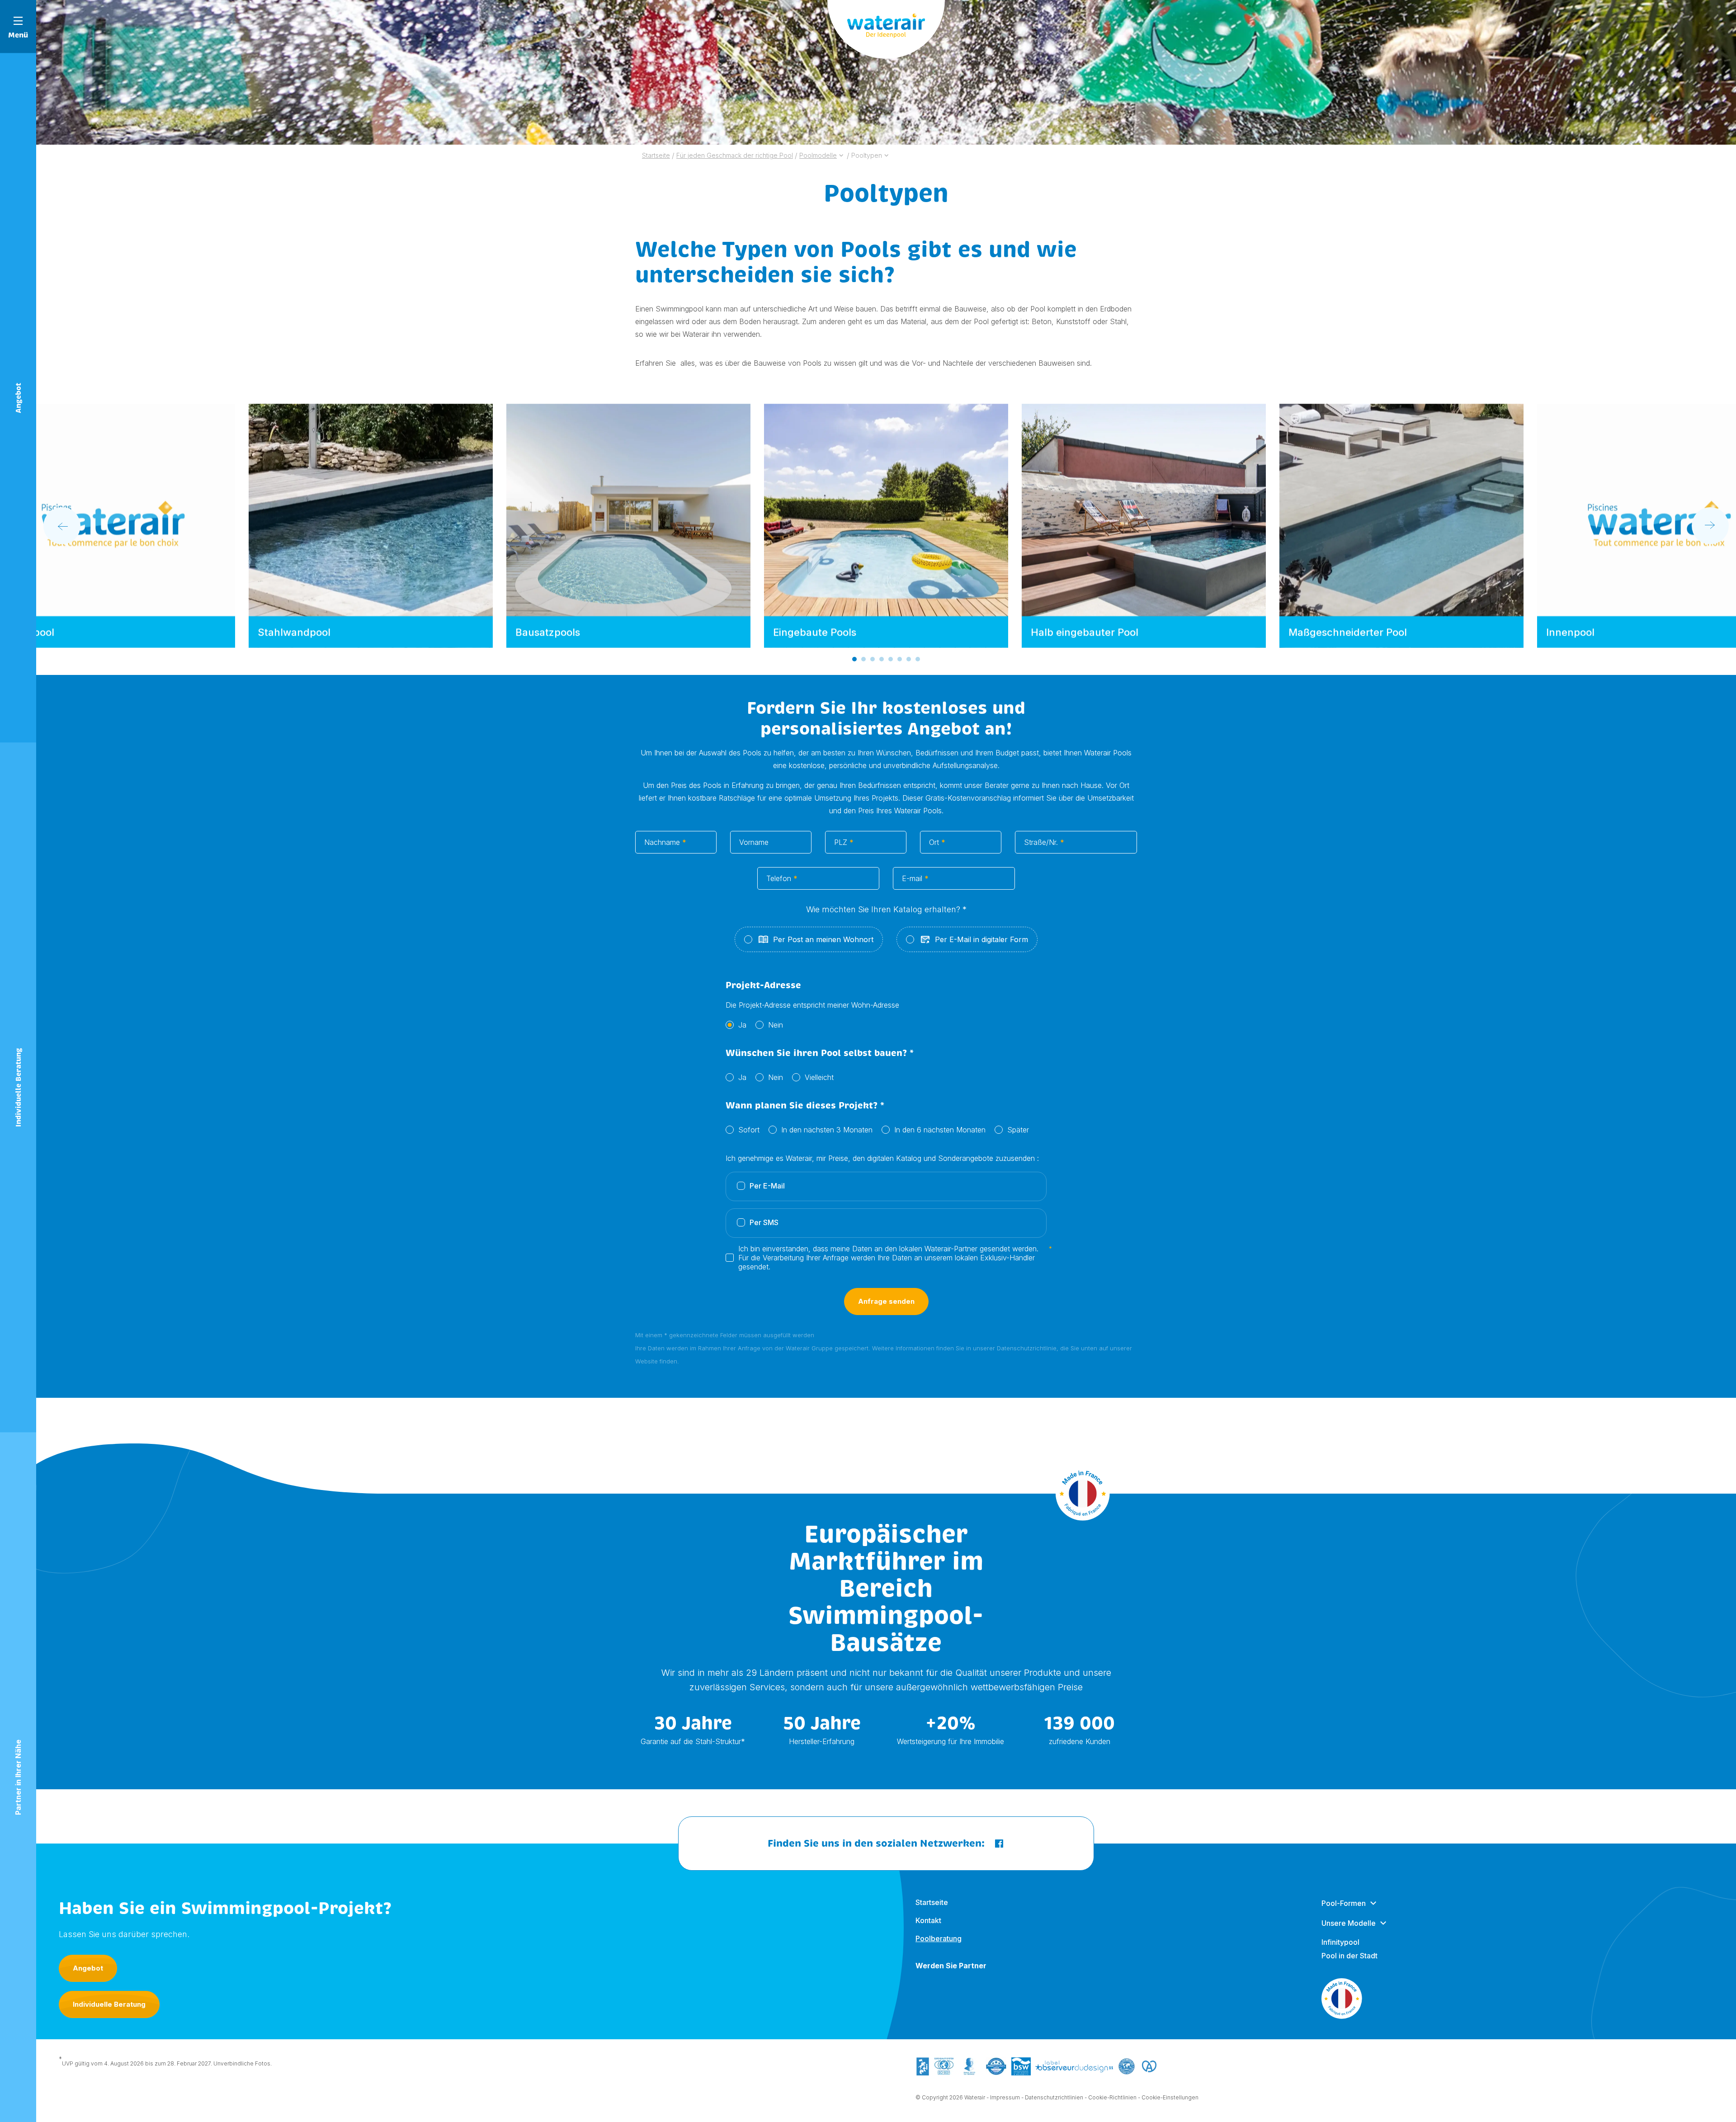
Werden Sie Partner (951, 1966)
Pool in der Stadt (1349, 1956)
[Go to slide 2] (863, 659)
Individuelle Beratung (109, 2004)
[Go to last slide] (62, 526)
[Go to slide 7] (909, 659)
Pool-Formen (1344, 1903)
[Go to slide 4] (882, 659)
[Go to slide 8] (918, 659)
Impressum (1005, 2097)
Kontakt (928, 1920)
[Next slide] (1710, 526)
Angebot (88, 1968)
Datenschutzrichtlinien (1054, 2097)
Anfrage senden (886, 1301)
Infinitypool (1340, 1942)
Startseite (932, 1902)
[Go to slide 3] (873, 659)
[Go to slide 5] (891, 659)
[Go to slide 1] (854, 659)
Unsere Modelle (1349, 1923)
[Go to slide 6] (900, 659)
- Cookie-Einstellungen (1168, 2097)
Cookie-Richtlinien (1112, 2097)
